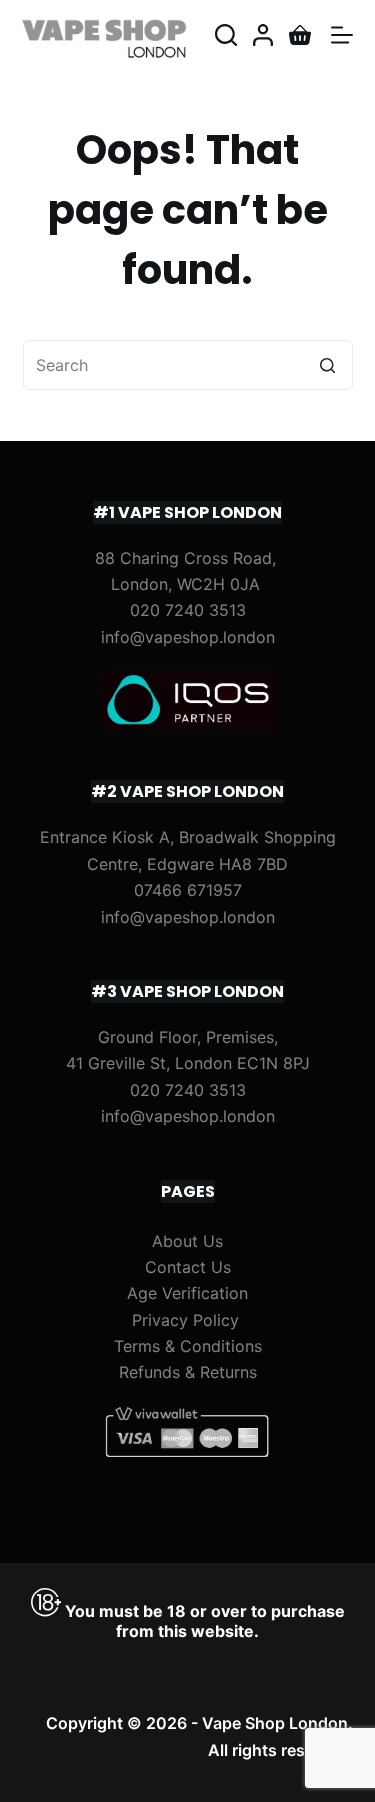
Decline (235, 1779)
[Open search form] (226, 35)
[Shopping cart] (300, 35)
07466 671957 (188, 890)
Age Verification (187, 1293)
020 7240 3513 (188, 610)
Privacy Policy (185, 1320)
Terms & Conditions (188, 1346)
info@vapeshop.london (188, 637)
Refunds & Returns (188, 1372)
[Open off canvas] (342, 35)
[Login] (263, 35)
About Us (187, 1241)
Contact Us (188, 1267)
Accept (140, 1779)
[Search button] (328, 365)
